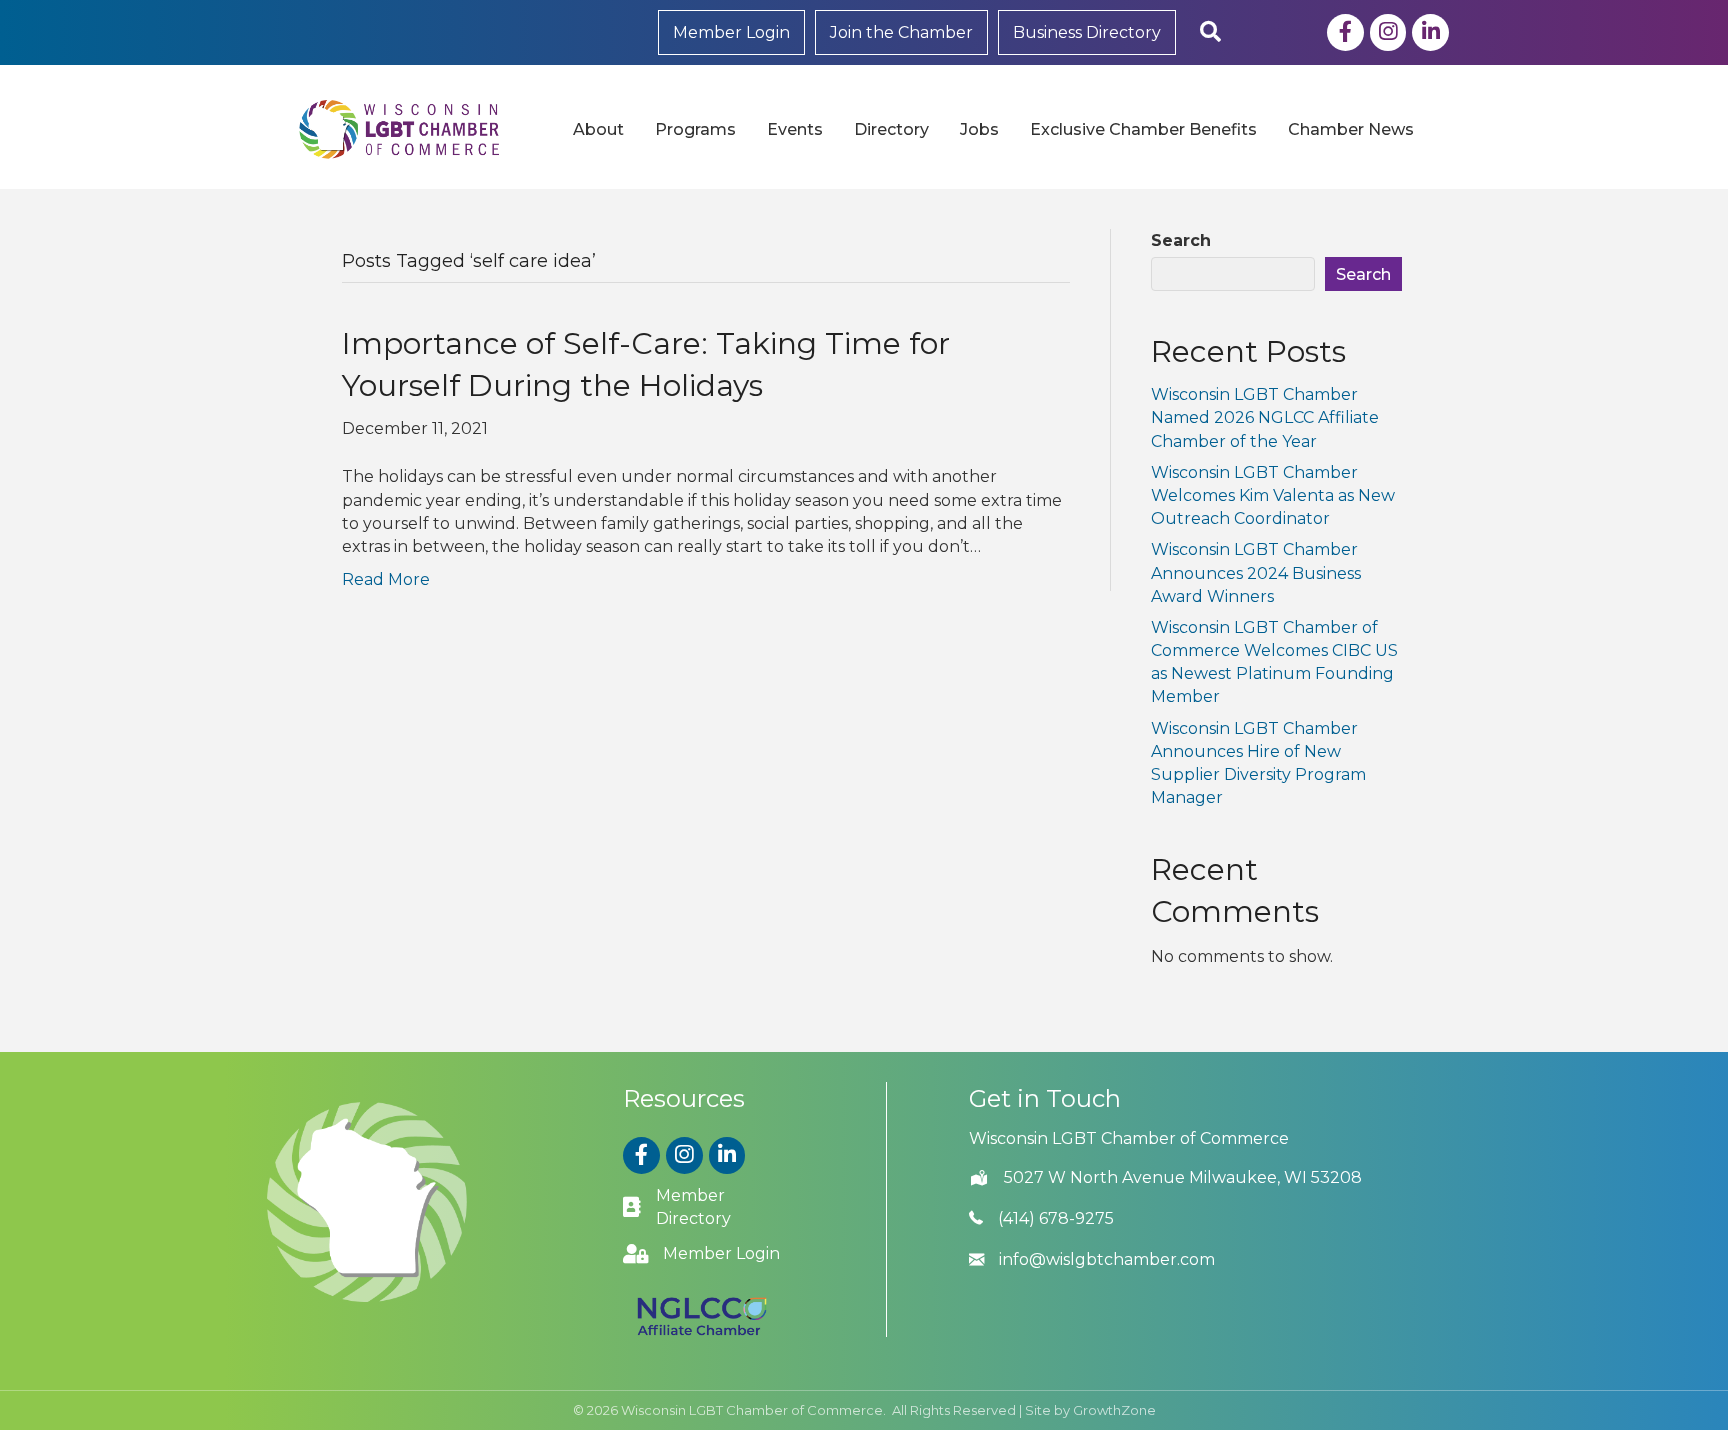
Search (1181, 240)
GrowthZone (1114, 1410)
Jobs (979, 129)
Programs (695, 129)
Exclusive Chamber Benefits (1143, 129)
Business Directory (1087, 32)
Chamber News (1351, 129)
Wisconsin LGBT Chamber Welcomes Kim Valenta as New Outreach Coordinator (1273, 495)
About (598, 129)
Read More (386, 579)
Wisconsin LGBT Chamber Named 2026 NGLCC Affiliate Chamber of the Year (1265, 417)
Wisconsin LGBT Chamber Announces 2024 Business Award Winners (1256, 572)
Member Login (731, 32)
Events (795, 129)
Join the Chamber (901, 32)
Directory (891, 129)
